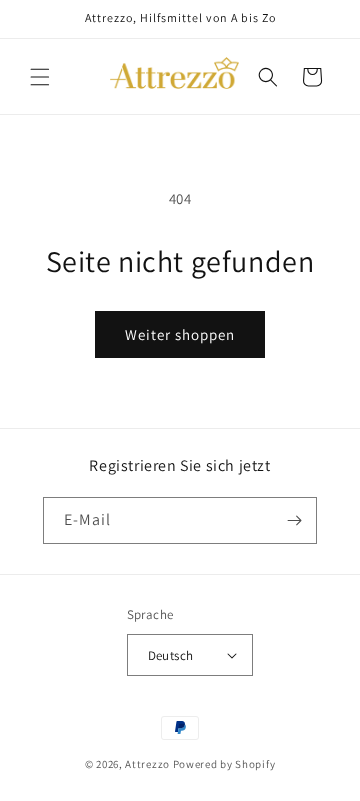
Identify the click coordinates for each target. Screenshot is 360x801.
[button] (40, 77)
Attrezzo (147, 764)
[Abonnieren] (294, 520)
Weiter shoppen (180, 334)
